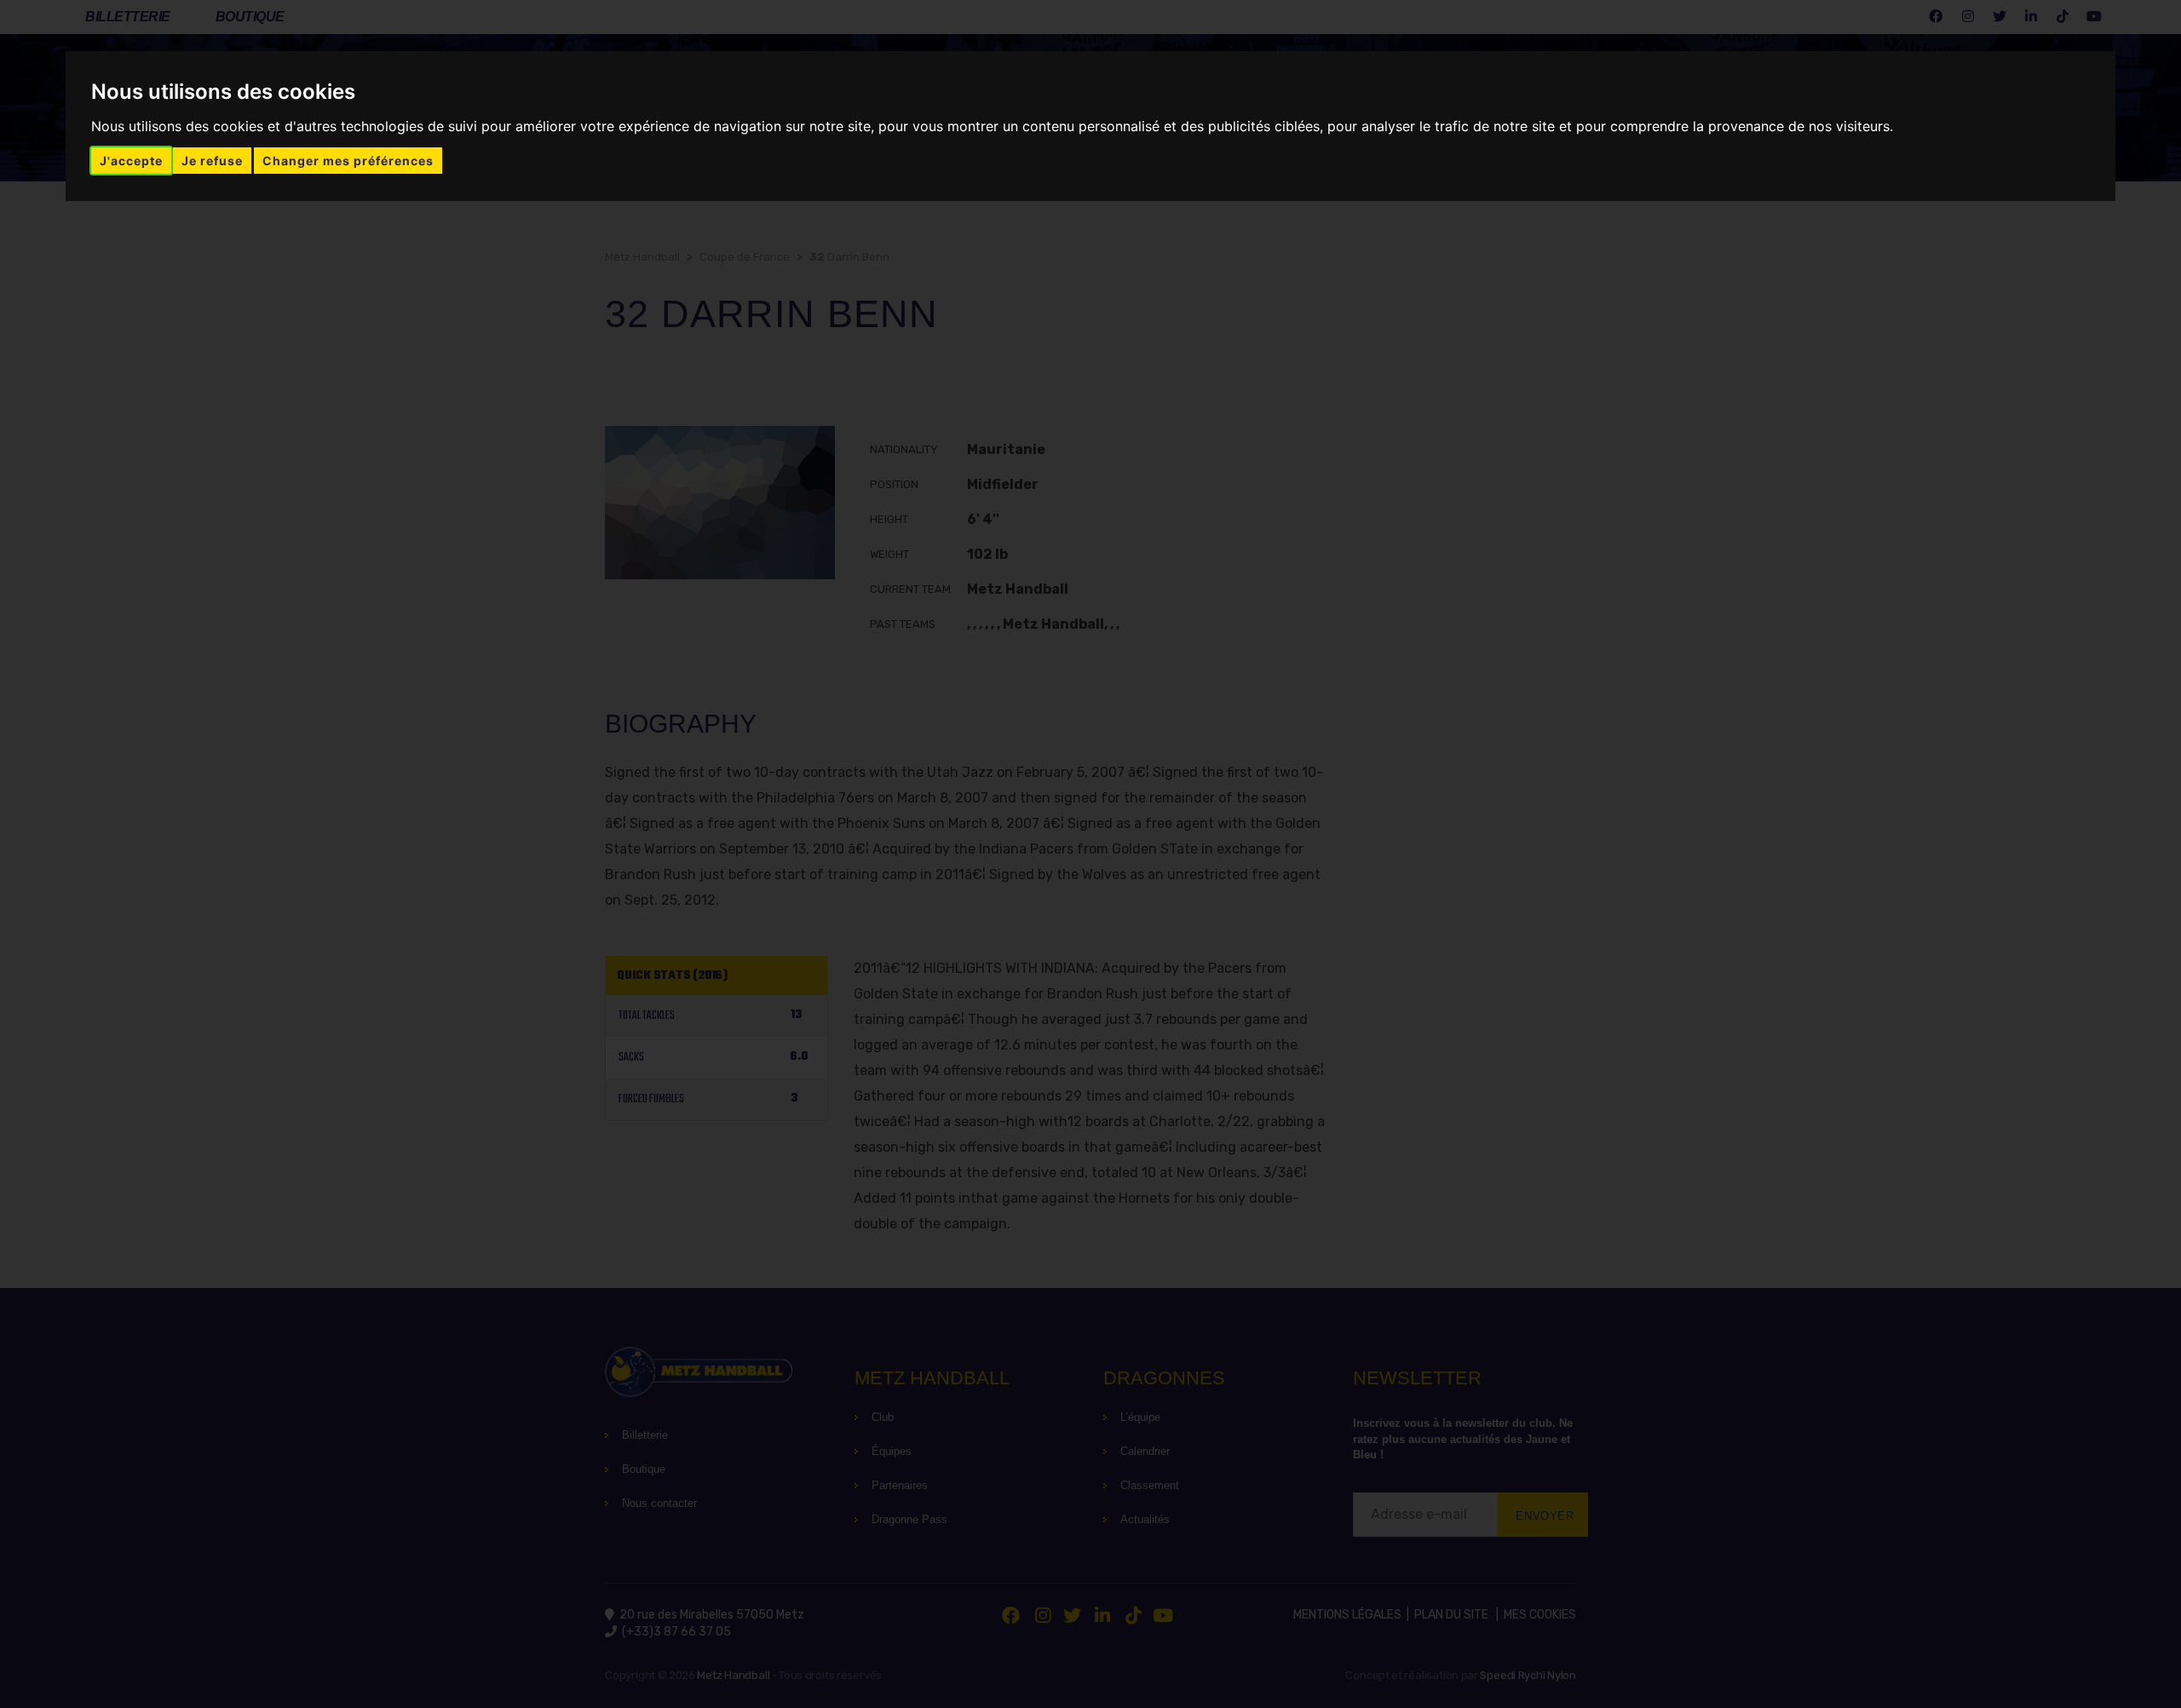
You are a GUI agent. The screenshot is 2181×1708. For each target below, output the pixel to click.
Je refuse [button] (212, 161)
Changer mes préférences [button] (348, 161)
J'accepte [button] (131, 161)
